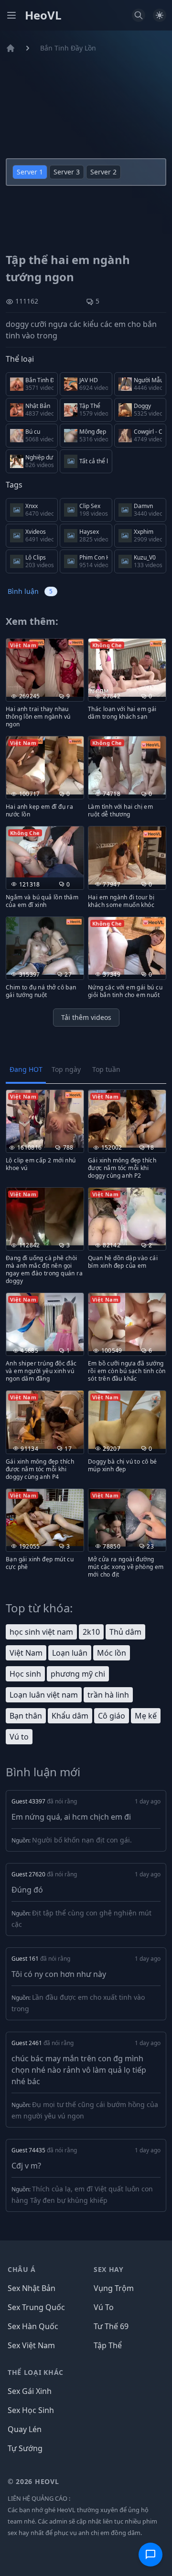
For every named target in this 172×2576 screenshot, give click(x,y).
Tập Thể (108, 2345)
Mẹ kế (146, 1716)
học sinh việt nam (41, 1632)
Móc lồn (112, 1653)
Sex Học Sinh (31, 2410)
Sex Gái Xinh (30, 2391)
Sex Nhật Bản (32, 2288)
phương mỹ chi (78, 1674)
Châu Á (22, 2269)
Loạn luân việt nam (44, 1695)
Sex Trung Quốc (36, 2307)
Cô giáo (112, 1716)
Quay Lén (25, 2429)
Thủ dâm (125, 1632)
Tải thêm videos (86, 1017)
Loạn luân (70, 1653)
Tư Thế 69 (111, 2326)
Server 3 (67, 172)
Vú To (104, 2307)
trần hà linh (108, 1695)
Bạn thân (26, 1716)
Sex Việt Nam (31, 2345)
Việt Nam (26, 1653)
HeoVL (43, 15)
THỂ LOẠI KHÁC (36, 2372)
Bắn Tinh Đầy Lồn (68, 48)
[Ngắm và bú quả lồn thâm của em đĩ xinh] (45, 852)
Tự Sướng (25, 2448)
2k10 (91, 1632)
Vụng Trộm (114, 2288)
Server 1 (30, 172)
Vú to (19, 1737)
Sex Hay (109, 2269)
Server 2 (103, 172)
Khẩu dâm (70, 1716)
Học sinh (25, 1674)
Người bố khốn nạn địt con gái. (82, 1840)
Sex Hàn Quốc (33, 2326)
